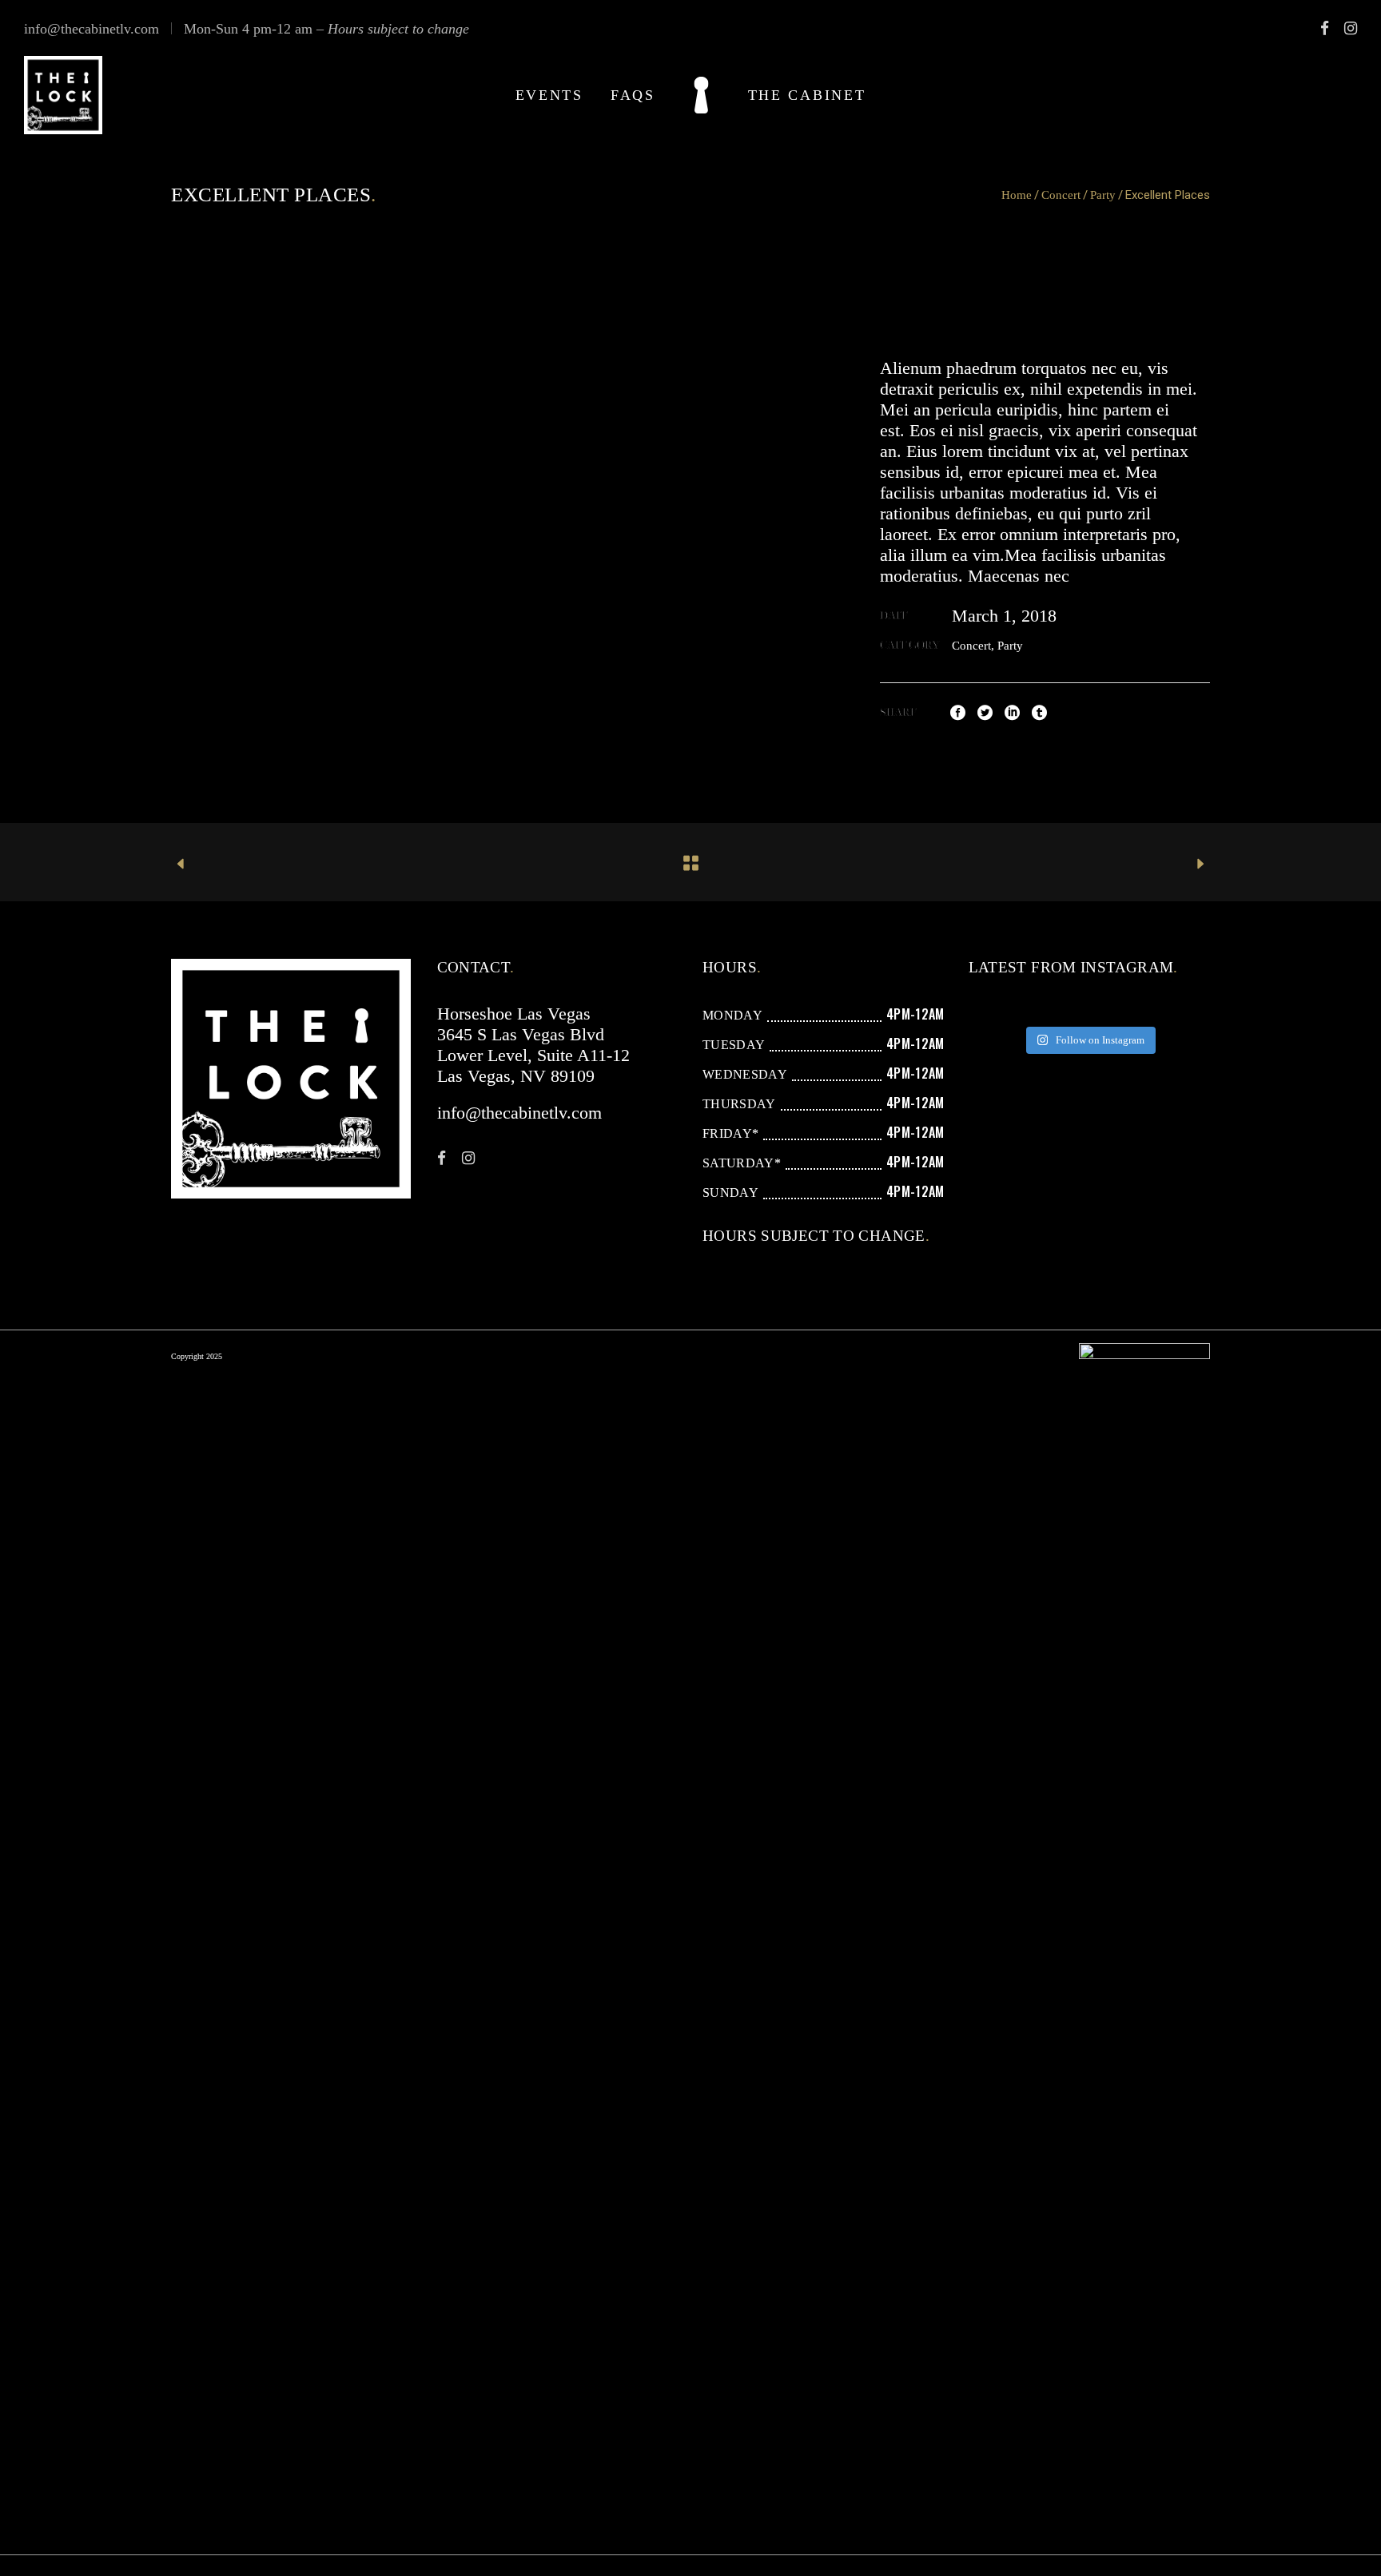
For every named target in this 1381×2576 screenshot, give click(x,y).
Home (1017, 195)
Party (1103, 195)
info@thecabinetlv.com (92, 29)
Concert (1061, 195)
